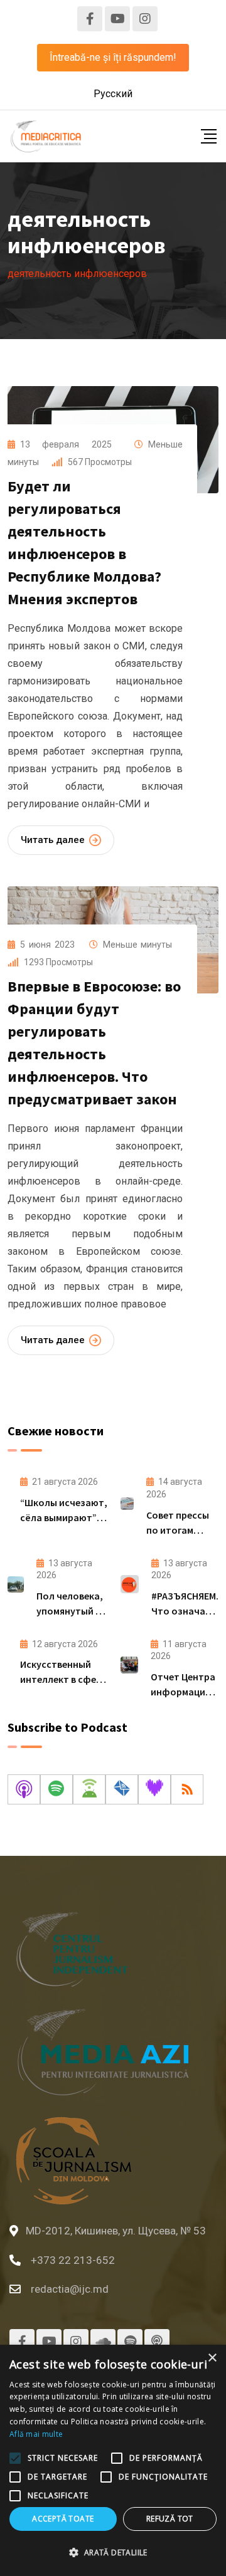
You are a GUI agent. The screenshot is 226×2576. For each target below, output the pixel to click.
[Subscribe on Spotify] (56, 1789)
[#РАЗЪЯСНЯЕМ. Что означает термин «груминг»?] (130, 1584)
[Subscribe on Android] (89, 1789)
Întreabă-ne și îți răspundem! (113, 57)
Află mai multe (36, 2434)
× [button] (212, 2358)
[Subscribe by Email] (122, 1789)
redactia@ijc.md (70, 2289)
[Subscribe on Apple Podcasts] (24, 1789)
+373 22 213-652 (73, 2260)
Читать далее (53, 840)
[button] (113, 2553)
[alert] (113, 2460)
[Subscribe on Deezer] (154, 1789)
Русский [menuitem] (113, 94)
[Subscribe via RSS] (187, 1789)
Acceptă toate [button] (63, 2519)
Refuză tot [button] (170, 2519)
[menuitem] (113, 94)
